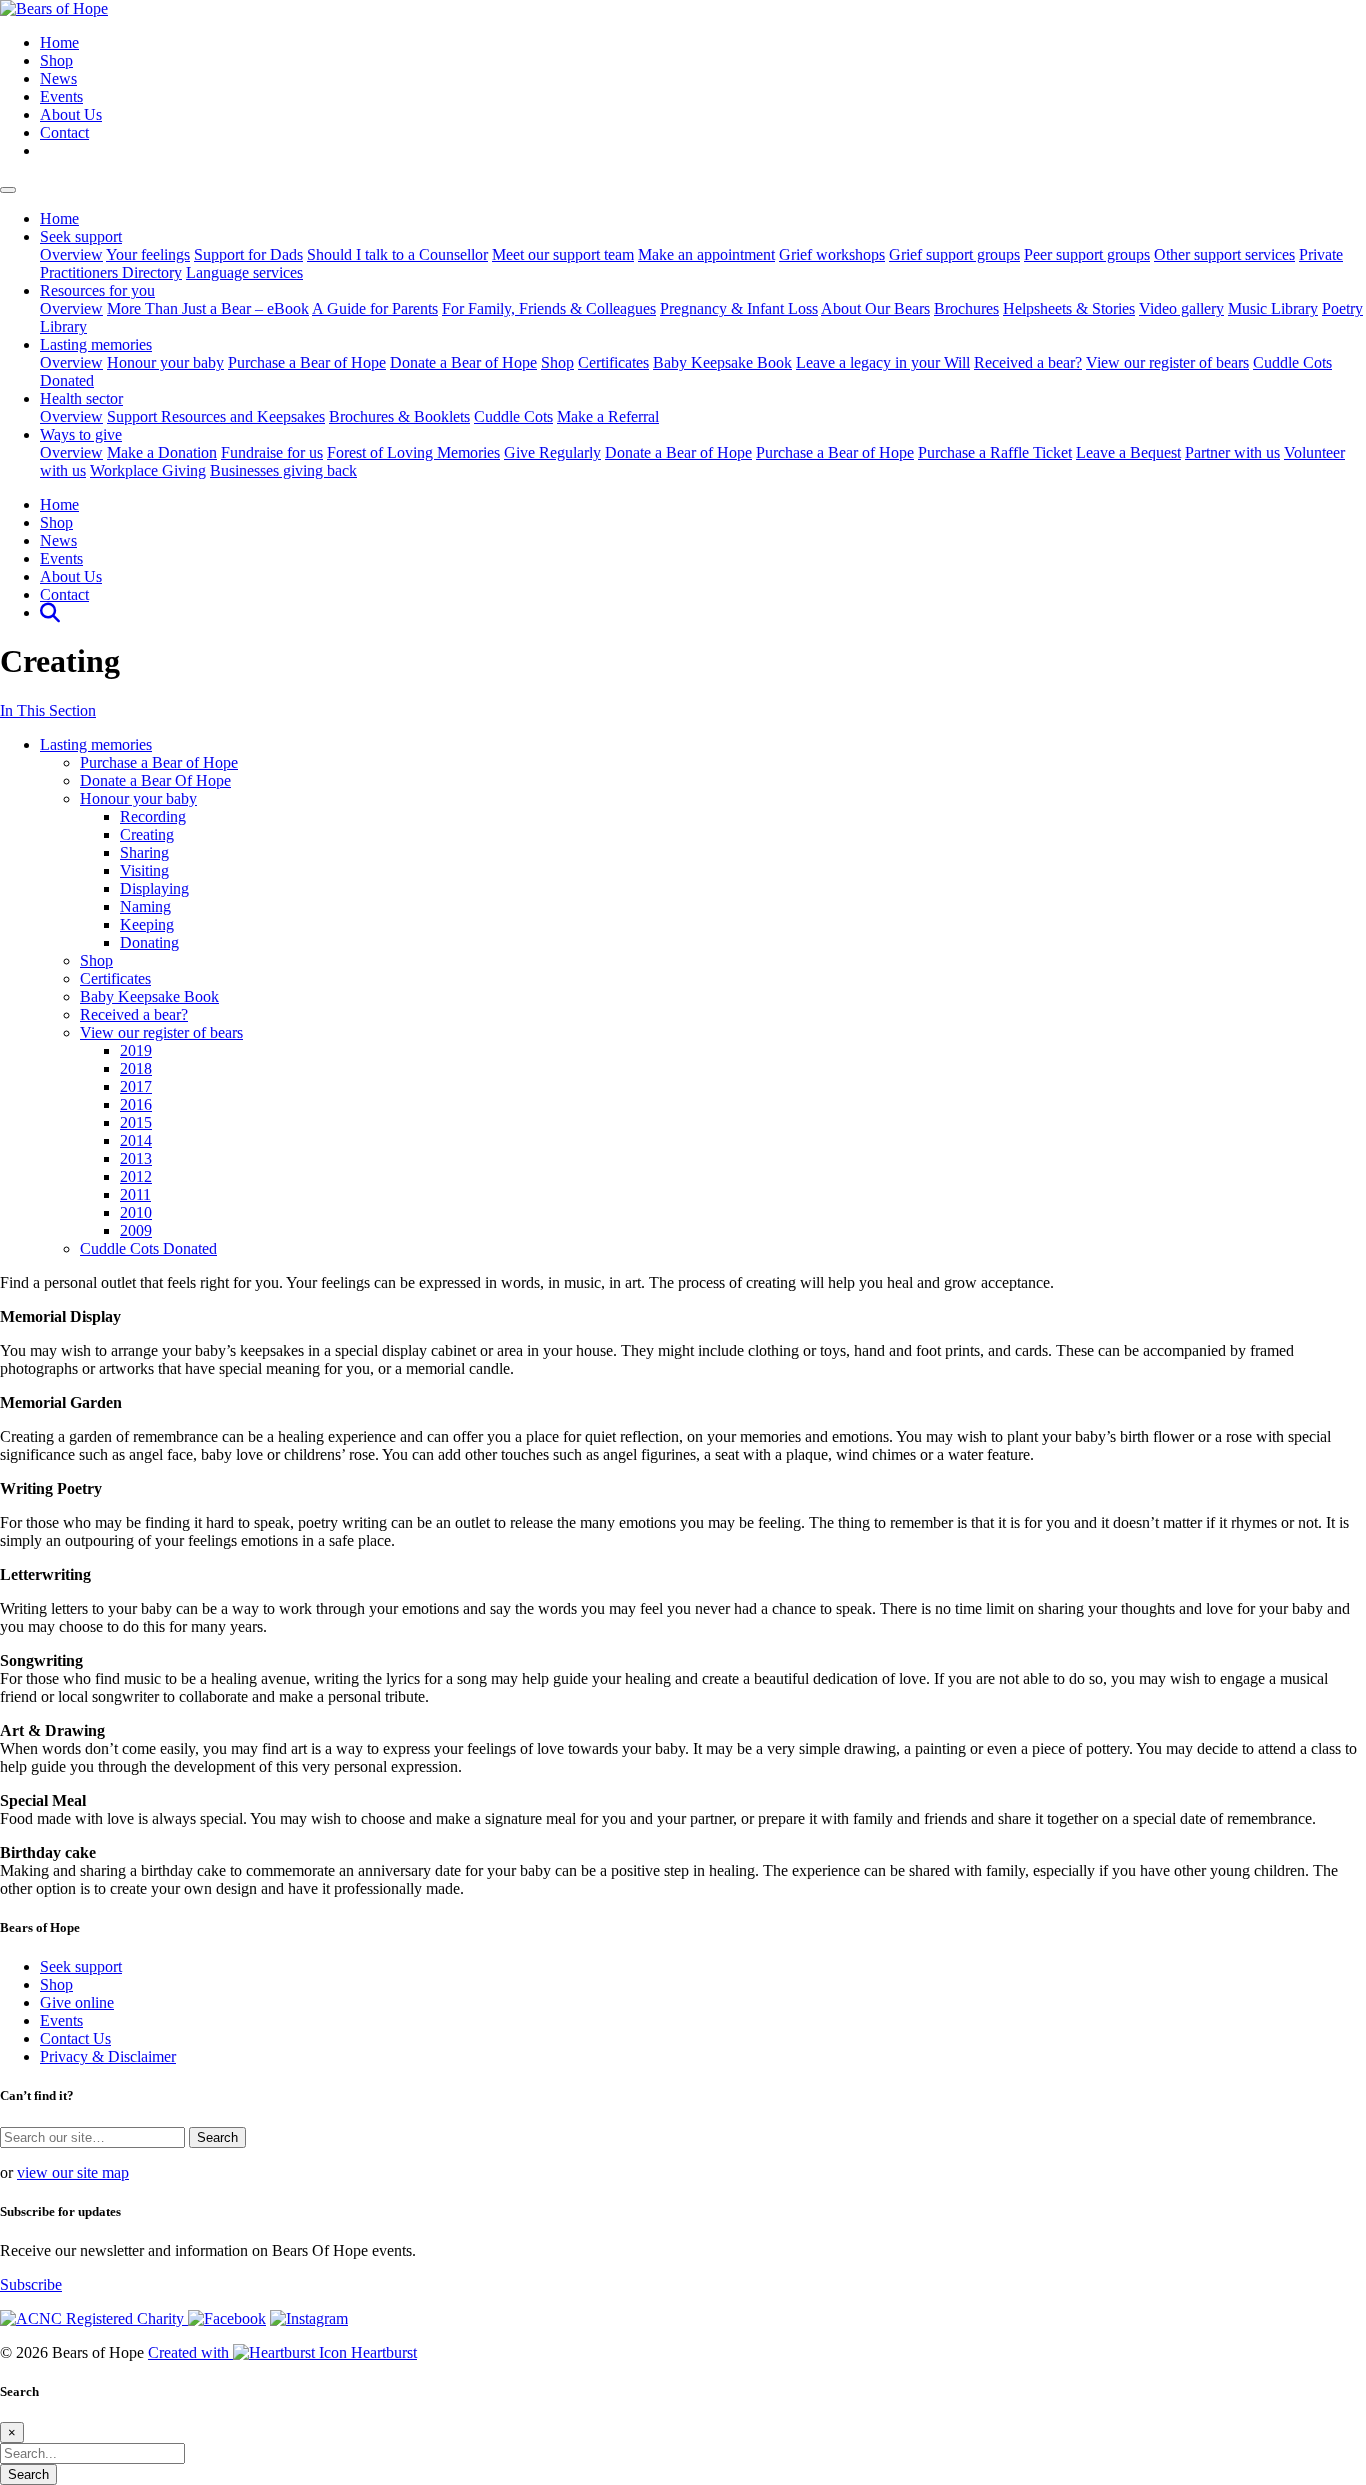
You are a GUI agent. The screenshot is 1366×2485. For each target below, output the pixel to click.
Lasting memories (96, 344)
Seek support (81, 236)
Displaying (154, 888)
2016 (136, 1104)
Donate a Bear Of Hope (155, 780)
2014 (136, 1140)
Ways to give (81, 434)
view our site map (73, 2172)
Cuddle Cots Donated (148, 1248)
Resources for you (97, 290)
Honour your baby (165, 362)
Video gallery (1181, 308)
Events (61, 96)
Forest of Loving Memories (413, 452)
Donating (149, 942)
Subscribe (31, 2284)
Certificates (613, 362)
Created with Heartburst (282, 2352)
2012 (136, 1176)
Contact (64, 132)
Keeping (147, 924)
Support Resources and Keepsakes (216, 416)
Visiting (144, 870)
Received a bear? (1028, 362)
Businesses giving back (283, 470)
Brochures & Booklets (399, 416)
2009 (136, 1230)
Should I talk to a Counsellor (397, 254)
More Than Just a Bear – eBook (208, 308)
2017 (136, 1086)
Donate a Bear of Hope (463, 362)
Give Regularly (552, 452)
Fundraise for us (272, 452)
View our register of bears (1167, 362)
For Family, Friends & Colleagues (549, 308)
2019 (136, 1050)
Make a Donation (162, 452)
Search (28, 2474)
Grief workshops (832, 254)
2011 (135, 1194)
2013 (136, 1158)
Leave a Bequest (1128, 452)
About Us (71, 114)
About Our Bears (875, 308)
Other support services (1224, 254)
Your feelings (148, 254)
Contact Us (75, 2038)
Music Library (1273, 308)
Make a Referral (608, 416)
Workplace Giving (148, 470)
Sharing (144, 852)
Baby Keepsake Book (722, 362)
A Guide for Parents (375, 308)
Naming (145, 906)
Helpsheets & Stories (1069, 308)
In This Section (48, 710)
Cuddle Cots (513, 416)
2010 (136, 1212)
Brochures (966, 308)
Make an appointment (706, 254)
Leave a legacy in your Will (883, 362)
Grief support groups (954, 254)
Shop (56, 60)
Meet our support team (563, 254)
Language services (244, 272)
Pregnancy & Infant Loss (739, 308)
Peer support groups (1087, 254)
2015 (136, 1122)
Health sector (81, 398)
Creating (147, 834)
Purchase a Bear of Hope (307, 362)
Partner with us (1232, 452)
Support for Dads (248, 254)
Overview (71, 254)
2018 (136, 1068)
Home (59, 42)
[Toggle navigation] (8, 190)
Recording (153, 816)
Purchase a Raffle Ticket (995, 452)
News (58, 78)
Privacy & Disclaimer (108, 2056)
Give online (77, 2002)
